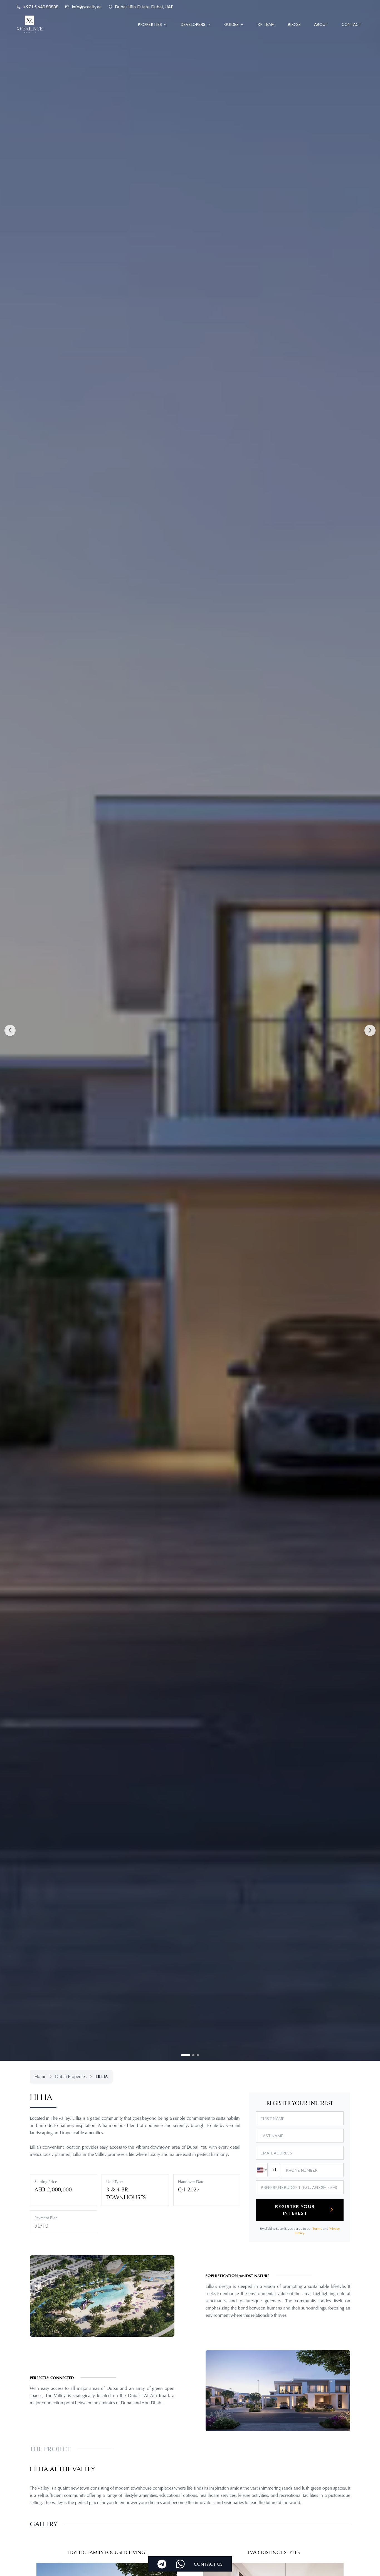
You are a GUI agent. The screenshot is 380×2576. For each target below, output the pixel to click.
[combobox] (262, 2170)
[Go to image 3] (198, 2055)
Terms (317, 2229)
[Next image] (370, 1030)
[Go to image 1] (182, 2055)
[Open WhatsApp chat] (180, 2564)
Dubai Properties (71, 2077)
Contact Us (208, 2564)
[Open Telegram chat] (162, 2564)
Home (40, 2077)
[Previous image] (10, 1030)
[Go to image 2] (190, 2055)
